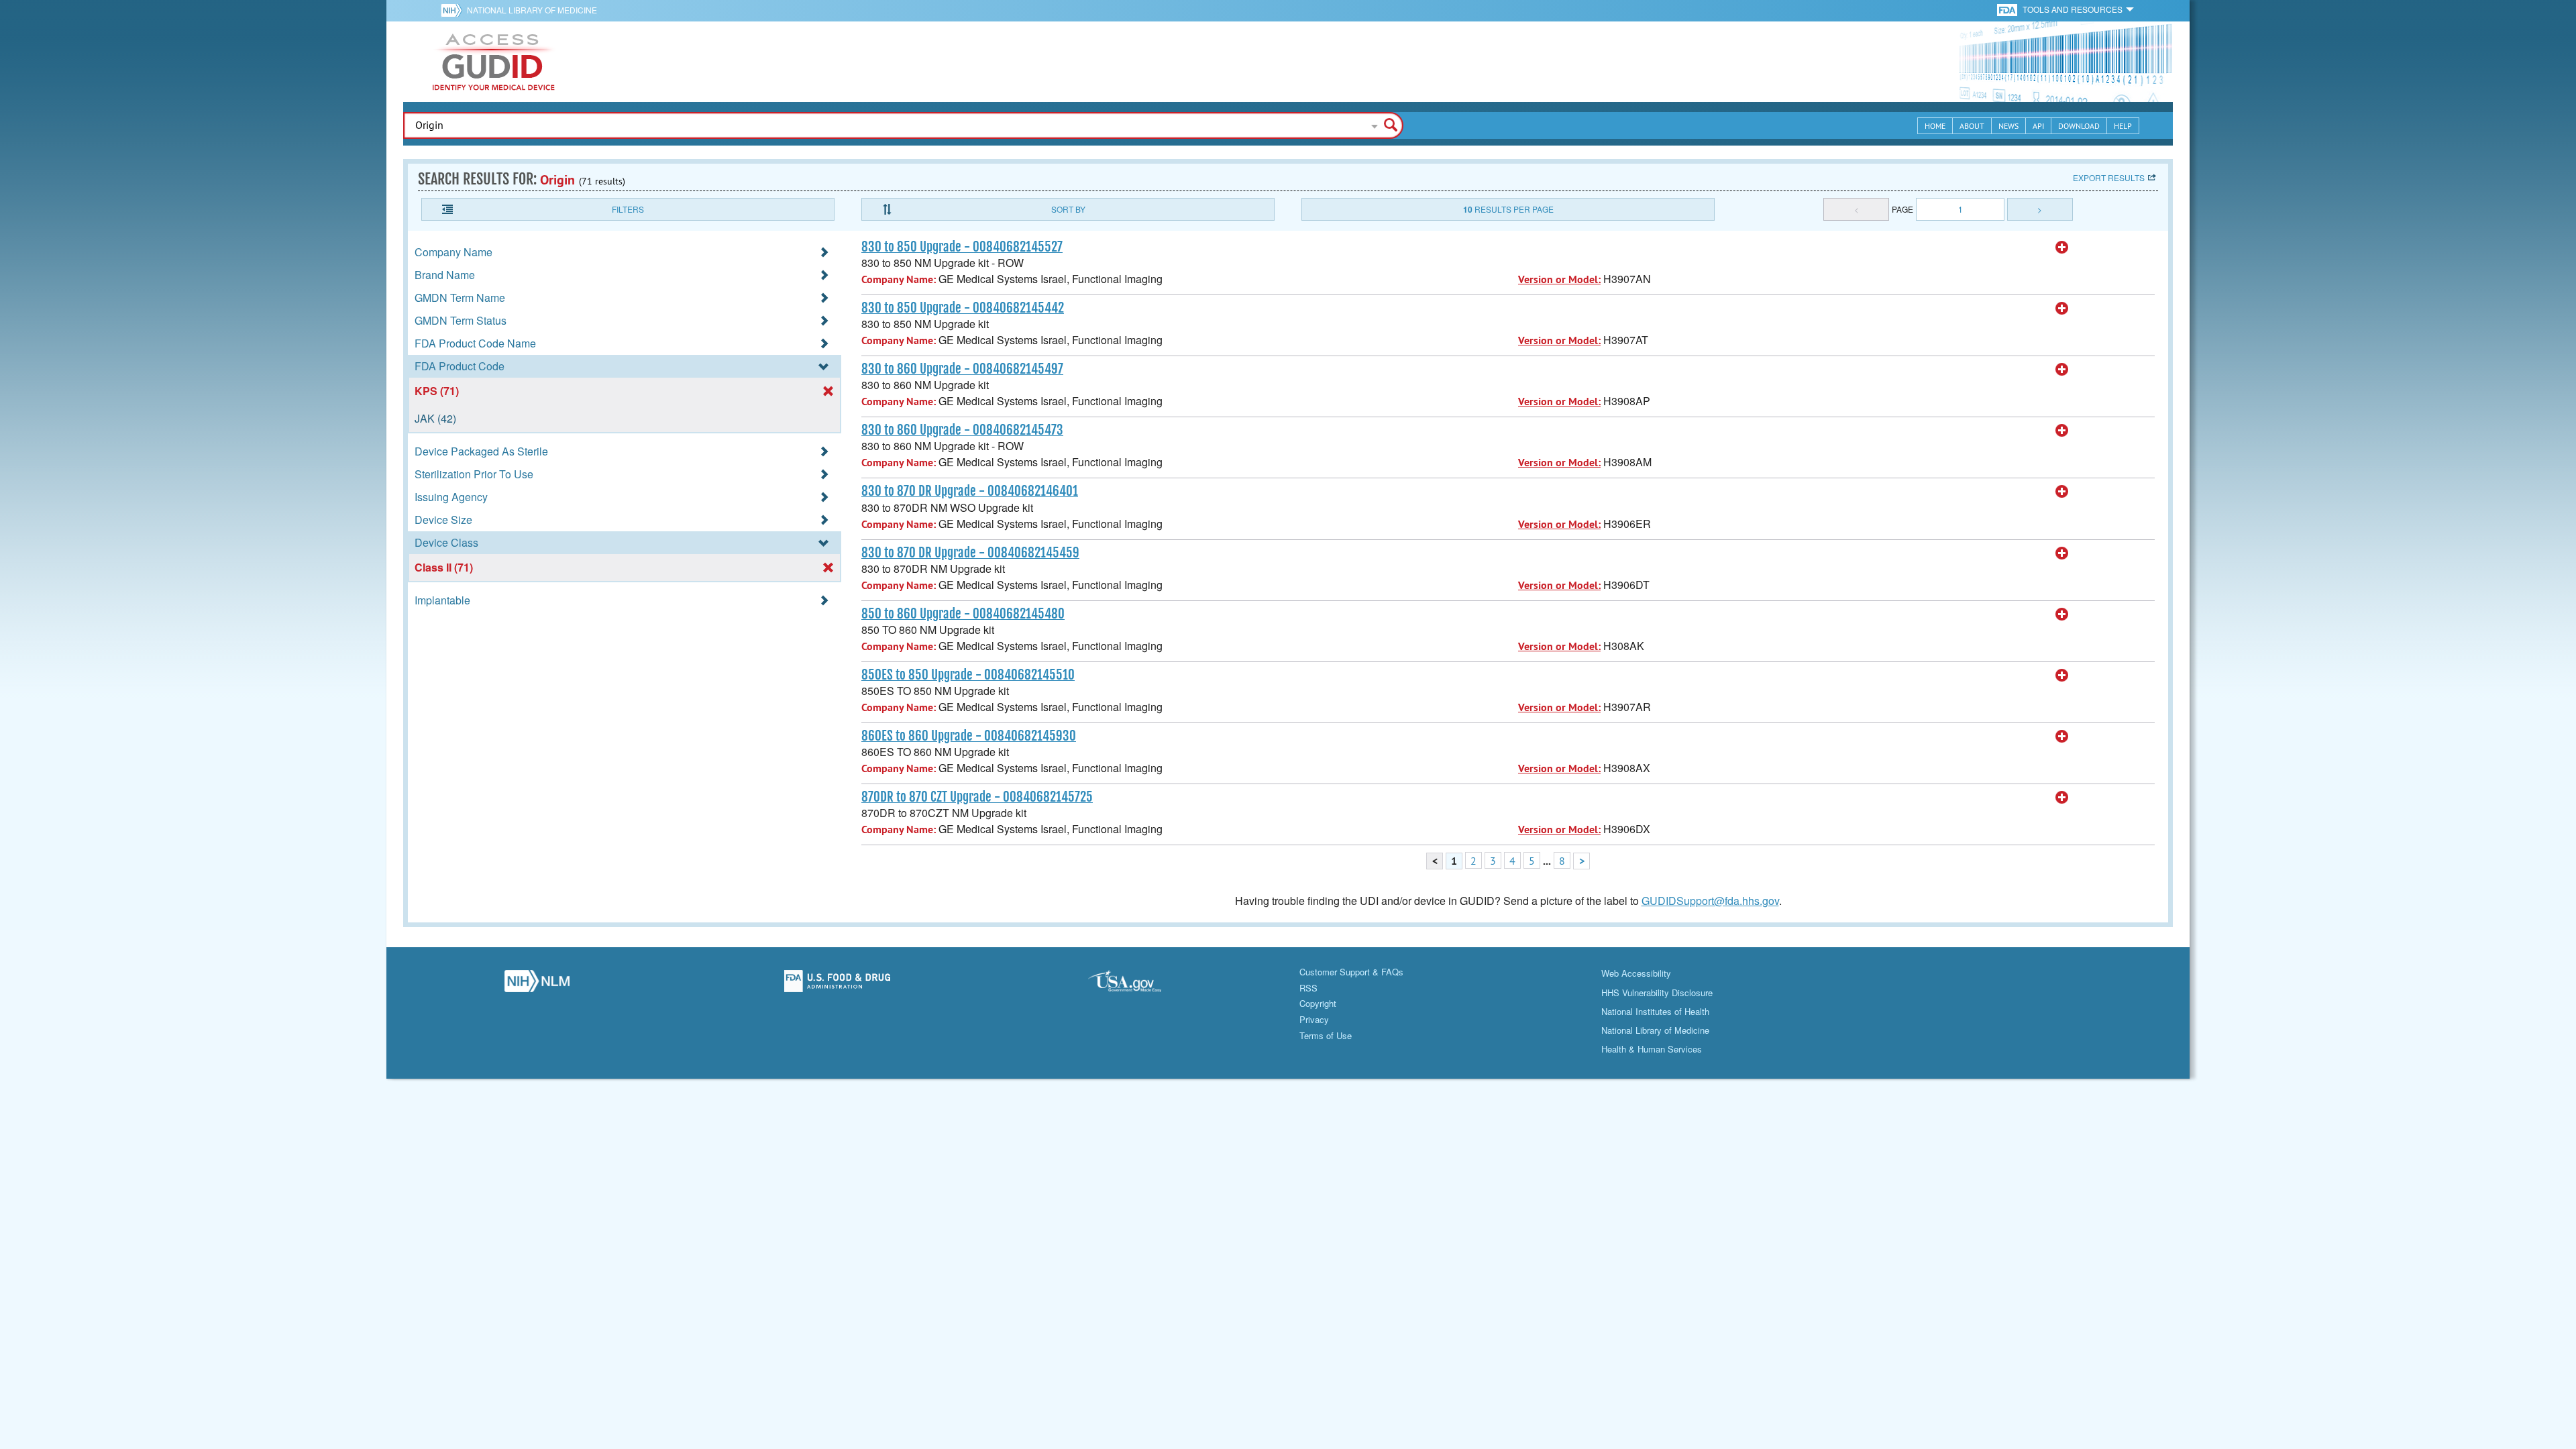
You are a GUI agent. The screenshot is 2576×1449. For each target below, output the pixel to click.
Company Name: (899, 279)
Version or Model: (1559, 279)
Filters (628, 209)
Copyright (1318, 1003)
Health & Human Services (1652, 1049)
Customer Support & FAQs (1351, 972)
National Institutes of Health (1655, 1011)
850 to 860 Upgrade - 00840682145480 (963, 614)
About (1972, 126)
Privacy (1314, 1019)
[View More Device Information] (2062, 248)
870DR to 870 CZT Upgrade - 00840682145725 (977, 797)
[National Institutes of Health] (454, 10)
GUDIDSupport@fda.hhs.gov (1710, 901)
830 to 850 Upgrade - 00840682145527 (962, 247)
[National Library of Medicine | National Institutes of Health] (537, 985)
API (2038, 126)
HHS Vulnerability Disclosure (1657, 992)
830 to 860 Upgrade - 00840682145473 (962, 430)
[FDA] (2008, 9)
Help (2123, 126)
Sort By (1068, 209)
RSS (1308, 988)
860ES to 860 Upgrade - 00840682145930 (969, 736)
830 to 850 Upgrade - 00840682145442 (963, 308)
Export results (2109, 177)
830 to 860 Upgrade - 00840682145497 (962, 369)
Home (1935, 126)
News (2008, 126)
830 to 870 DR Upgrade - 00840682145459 (970, 553)
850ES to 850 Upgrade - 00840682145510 (968, 675)
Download (2079, 126)
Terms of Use (1326, 1035)
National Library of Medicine (532, 10)
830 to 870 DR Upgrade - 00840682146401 (970, 491)
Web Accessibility (1636, 973)
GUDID (494, 62)
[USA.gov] (1138, 985)
